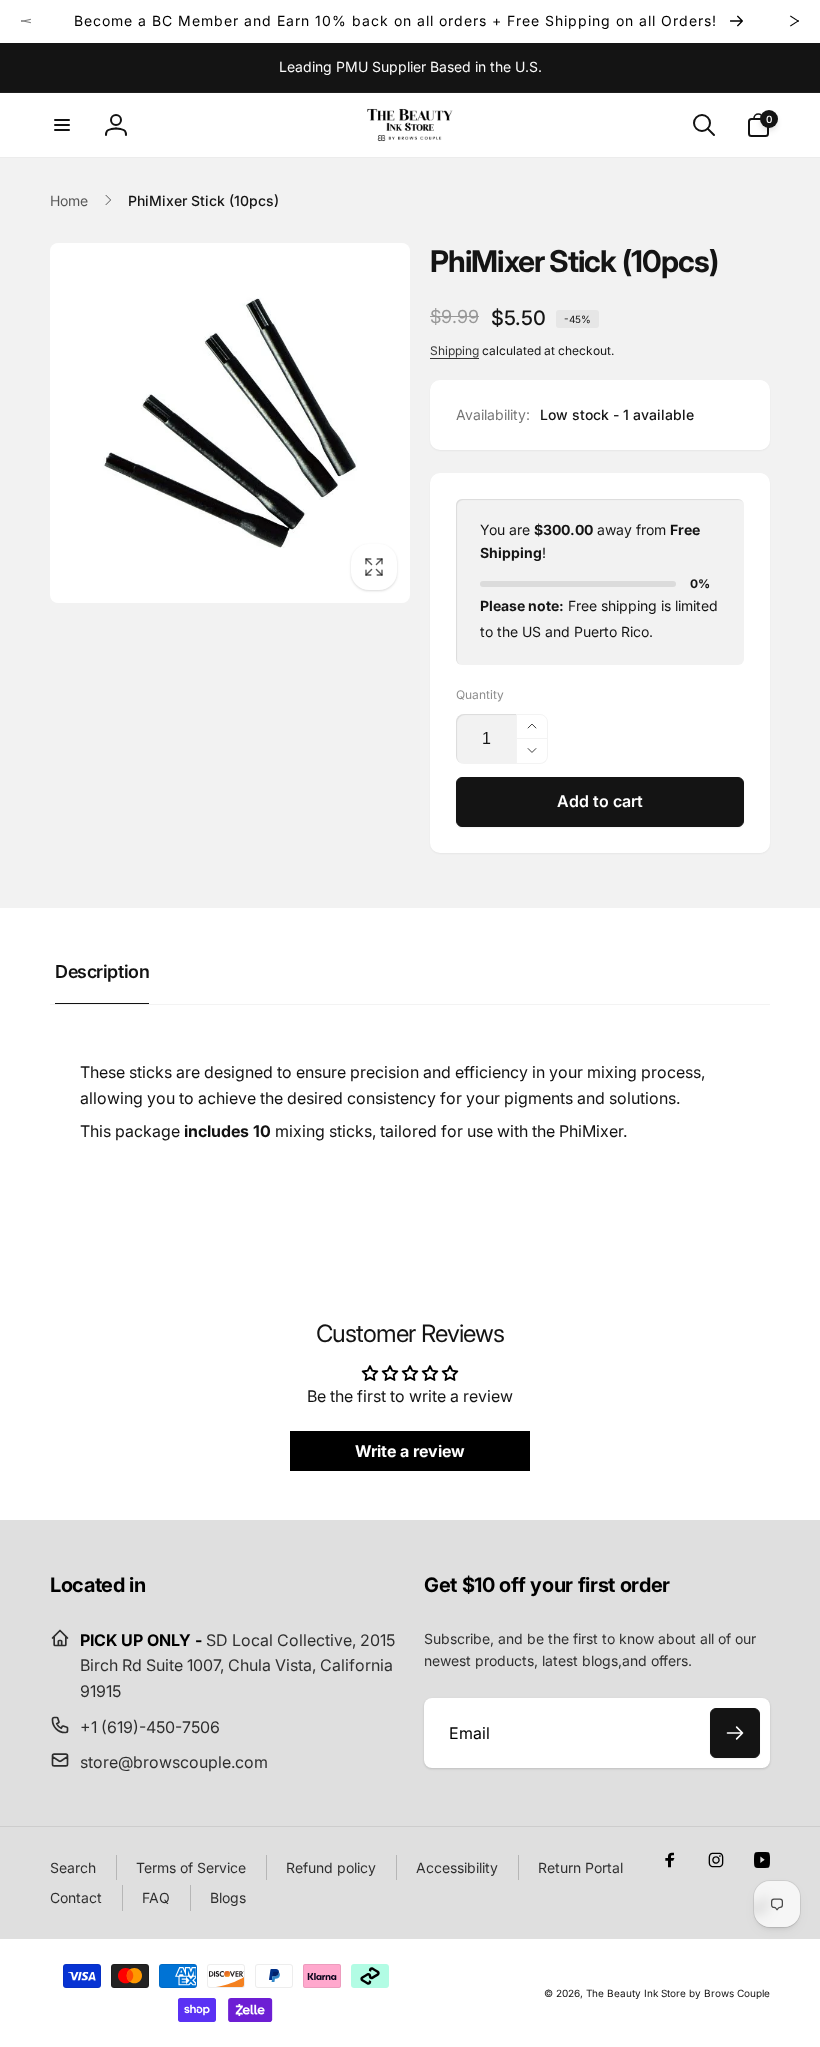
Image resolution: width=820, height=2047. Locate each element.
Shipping (454, 350)
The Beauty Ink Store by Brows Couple (678, 1993)
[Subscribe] (735, 1733)
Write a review (410, 1451)
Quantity (480, 694)
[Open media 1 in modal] (230, 423)
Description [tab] (102, 971)
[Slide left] (26, 21)
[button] (62, 125)
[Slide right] (794, 21)
